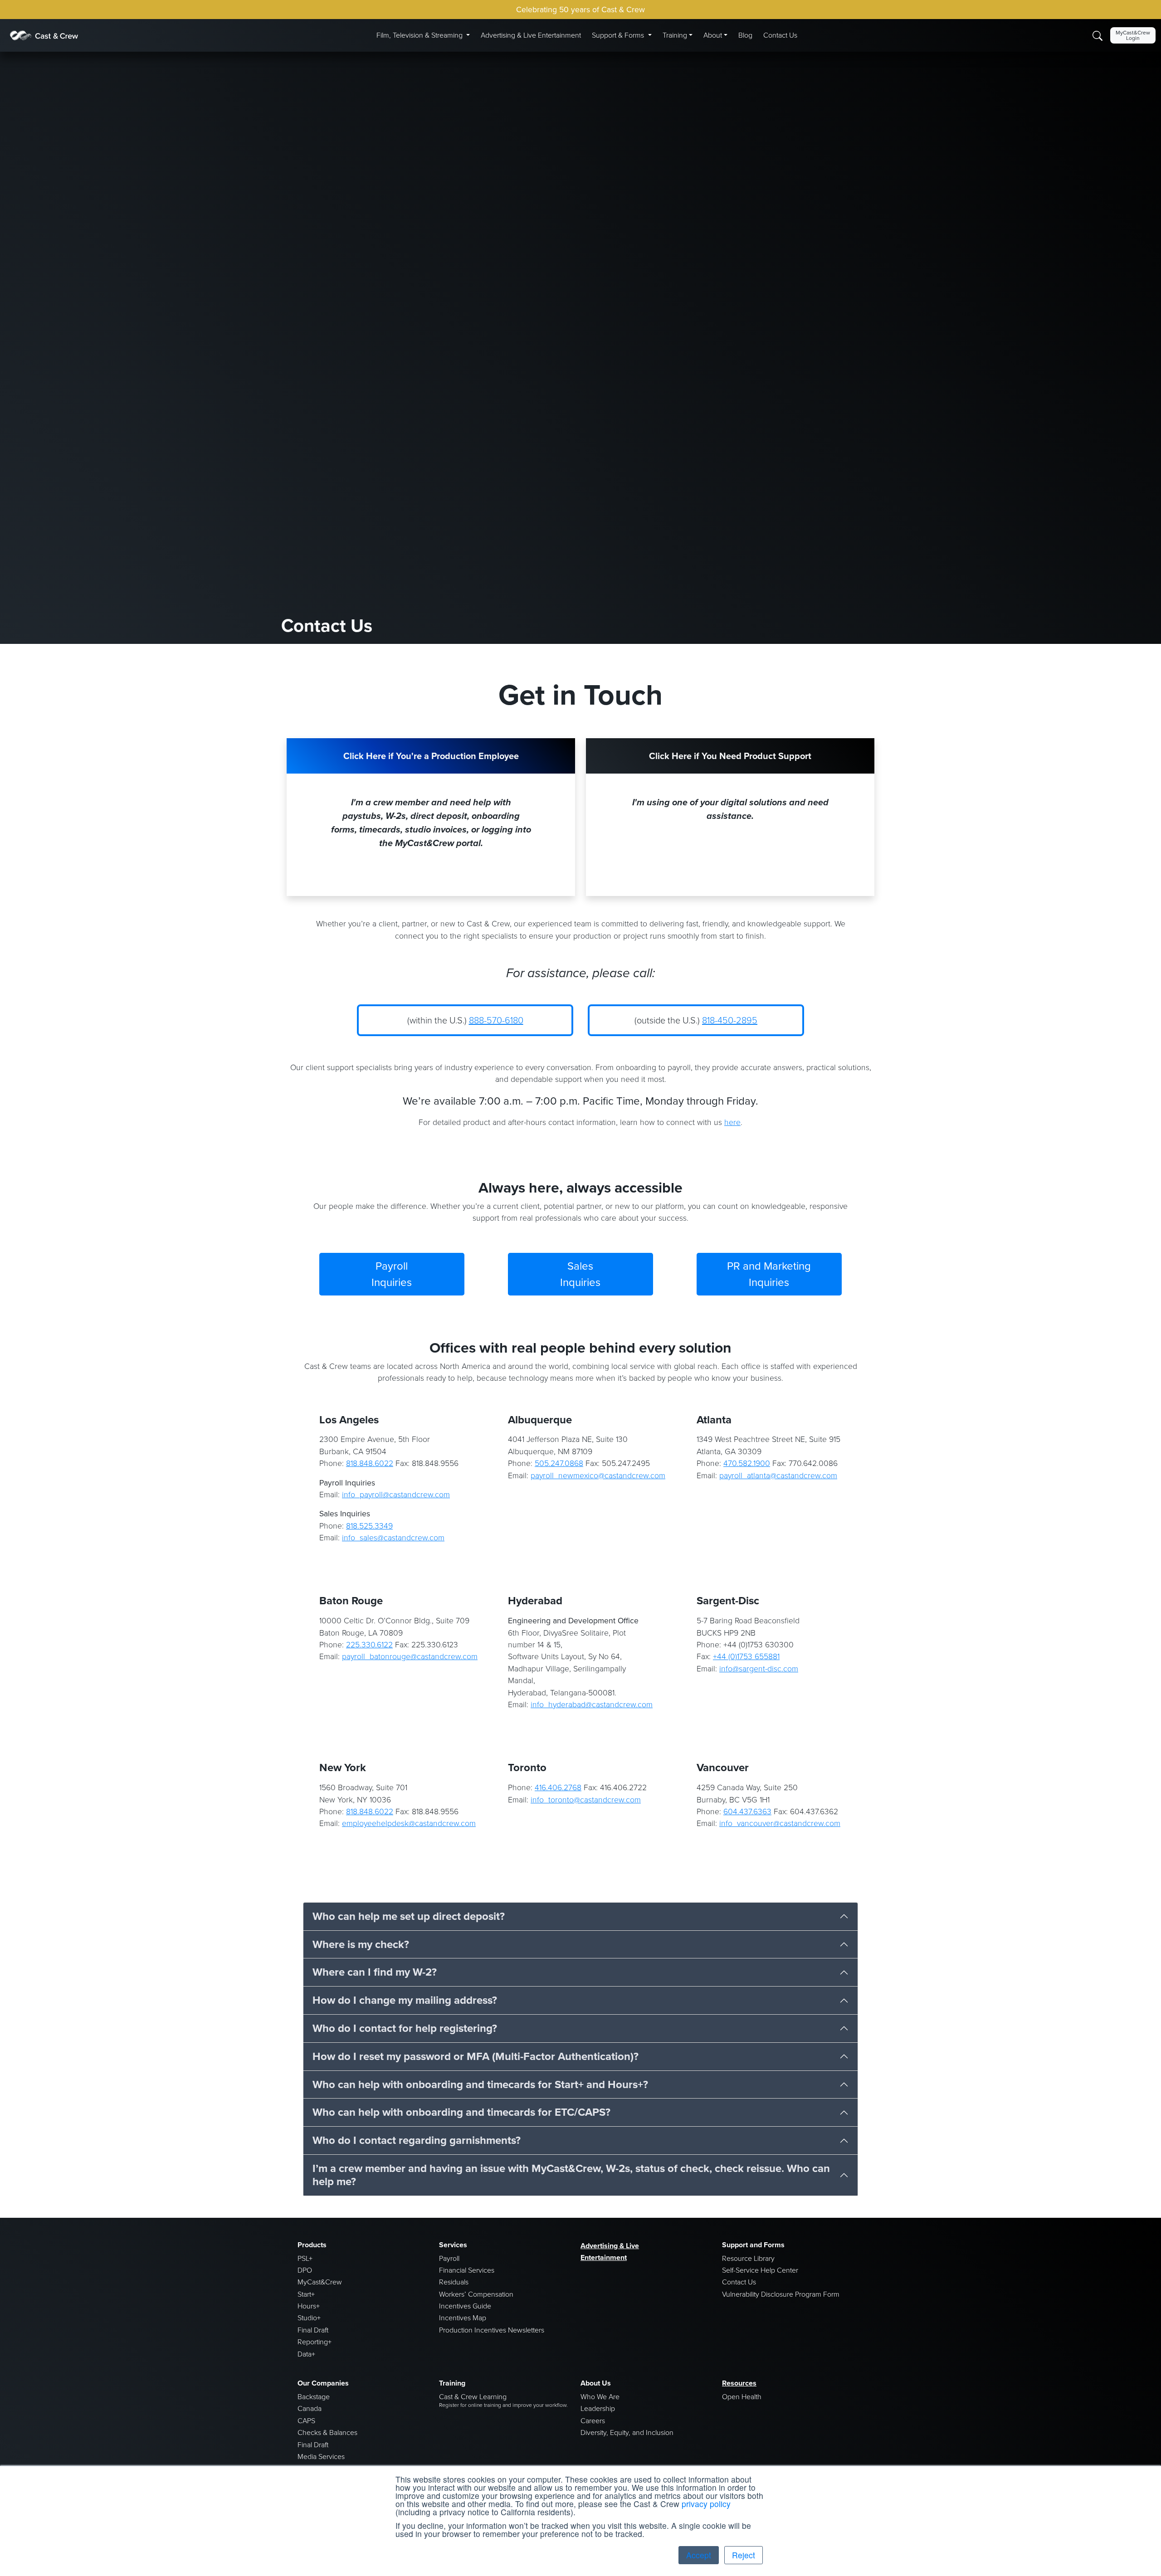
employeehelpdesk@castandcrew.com (409, 1823)
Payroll (449, 2258)
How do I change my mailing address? (405, 2000)
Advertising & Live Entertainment (531, 35)
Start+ (306, 2294)
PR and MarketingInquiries (769, 1274)
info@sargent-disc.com (759, 1669)
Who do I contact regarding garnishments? (417, 2140)
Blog (745, 35)
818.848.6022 (370, 1463)
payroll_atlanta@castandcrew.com (778, 1475)
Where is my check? (361, 1944)
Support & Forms (619, 35)
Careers (593, 2421)
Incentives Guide (465, 2306)
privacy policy (706, 2504)
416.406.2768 (558, 1787)
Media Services (321, 2457)
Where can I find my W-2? (375, 1972)
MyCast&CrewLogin (1133, 35)
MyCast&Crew (320, 2282)
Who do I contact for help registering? (405, 2028)
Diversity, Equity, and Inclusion (627, 2432)
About (713, 35)
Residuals (454, 2282)
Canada (310, 2408)
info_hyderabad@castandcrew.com (592, 1704)
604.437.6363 (747, 1811)
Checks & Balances (327, 2432)
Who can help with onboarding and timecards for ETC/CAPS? (461, 2112)
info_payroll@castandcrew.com (396, 1495)
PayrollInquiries (392, 1274)
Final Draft (313, 2330)
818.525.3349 (369, 1526)
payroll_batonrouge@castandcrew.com (410, 1656)
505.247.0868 (559, 1463)
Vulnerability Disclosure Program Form (781, 2294)
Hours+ (309, 2306)
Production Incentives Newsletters (492, 2330)
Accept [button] (699, 2555)
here (732, 1122)
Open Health (742, 2397)
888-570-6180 (496, 1020)
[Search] (1098, 35)
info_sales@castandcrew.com (393, 1538)
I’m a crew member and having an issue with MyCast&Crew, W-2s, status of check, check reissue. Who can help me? (571, 2175)
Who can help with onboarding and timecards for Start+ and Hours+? (480, 2084)
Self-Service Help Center (760, 2270)
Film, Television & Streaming (420, 35)
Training (675, 35)
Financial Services (467, 2270)
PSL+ (305, 2258)
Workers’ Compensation (476, 2294)
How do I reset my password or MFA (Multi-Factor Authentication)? (476, 2056)
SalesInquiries (580, 1274)
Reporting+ (315, 2342)
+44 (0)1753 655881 (746, 1656)
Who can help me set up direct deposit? (409, 1916)
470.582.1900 (747, 1463)
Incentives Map (463, 2318)
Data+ (306, 2354)
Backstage (314, 2397)
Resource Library (748, 2258)
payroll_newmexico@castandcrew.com (598, 1475)
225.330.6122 (369, 1645)
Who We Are (600, 2397)
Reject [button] (744, 2555)
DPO (305, 2270)
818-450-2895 (730, 1020)
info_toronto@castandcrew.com (586, 1800)
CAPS (306, 2421)
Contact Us (780, 35)
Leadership (598, 2408)
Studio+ (309, 2318)
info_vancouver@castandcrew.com (780, 1823)
